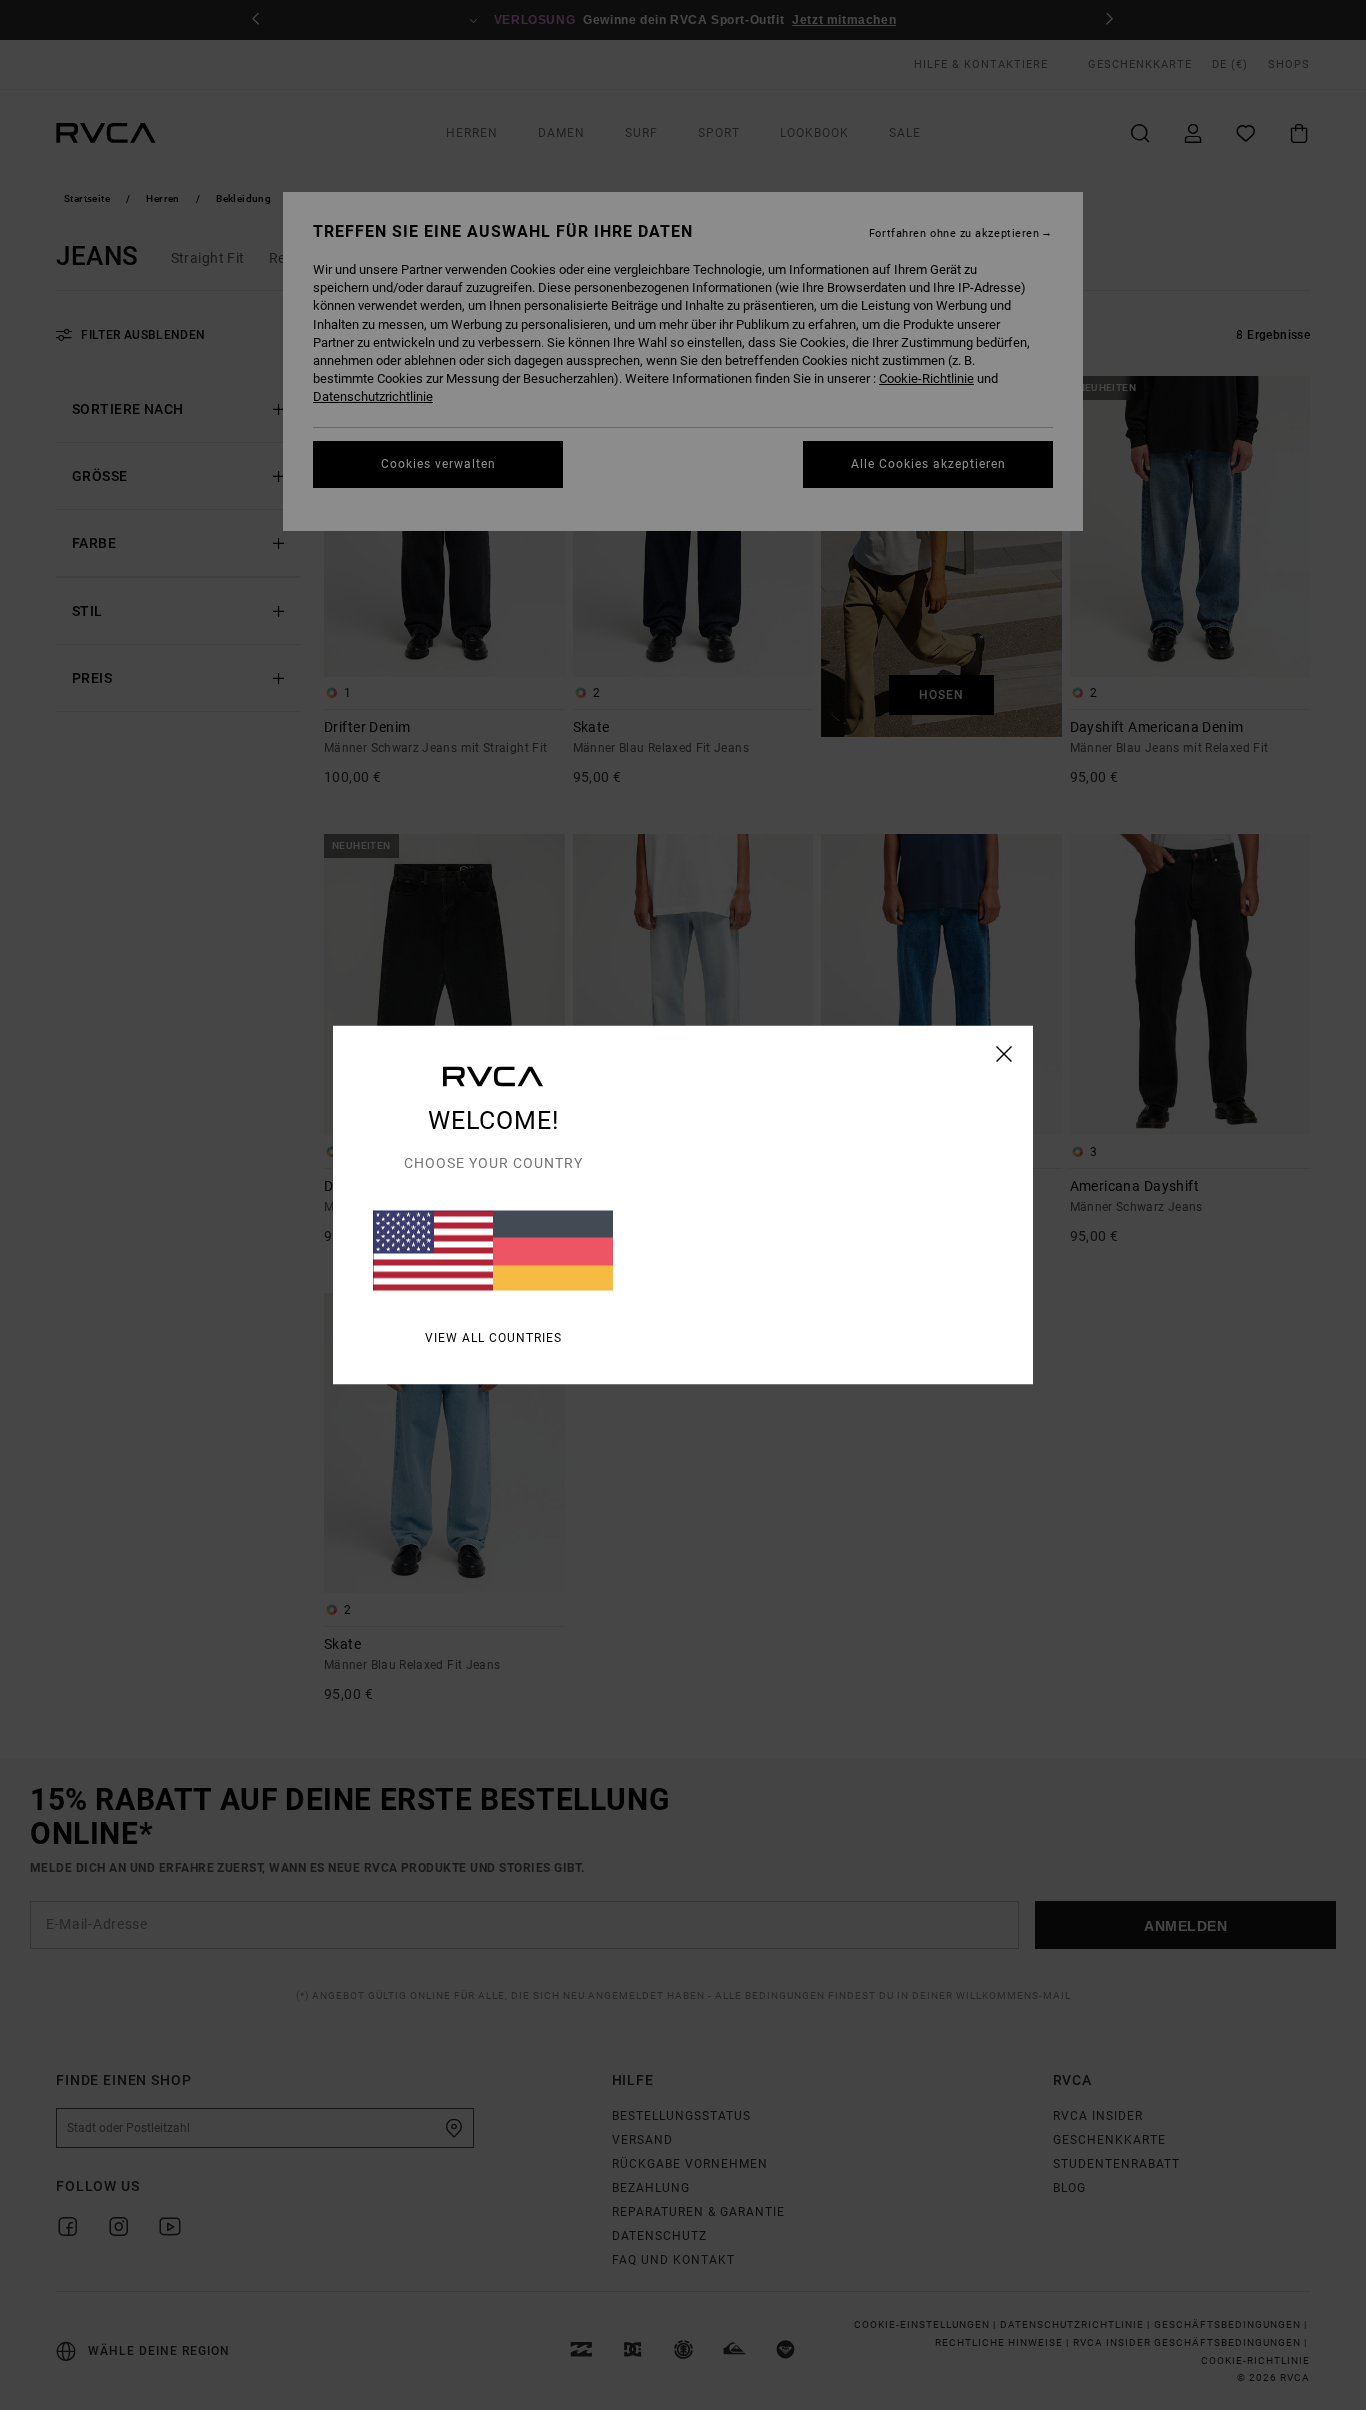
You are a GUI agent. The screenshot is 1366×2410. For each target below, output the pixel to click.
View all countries (493, 1338)
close (1004, 1054)
